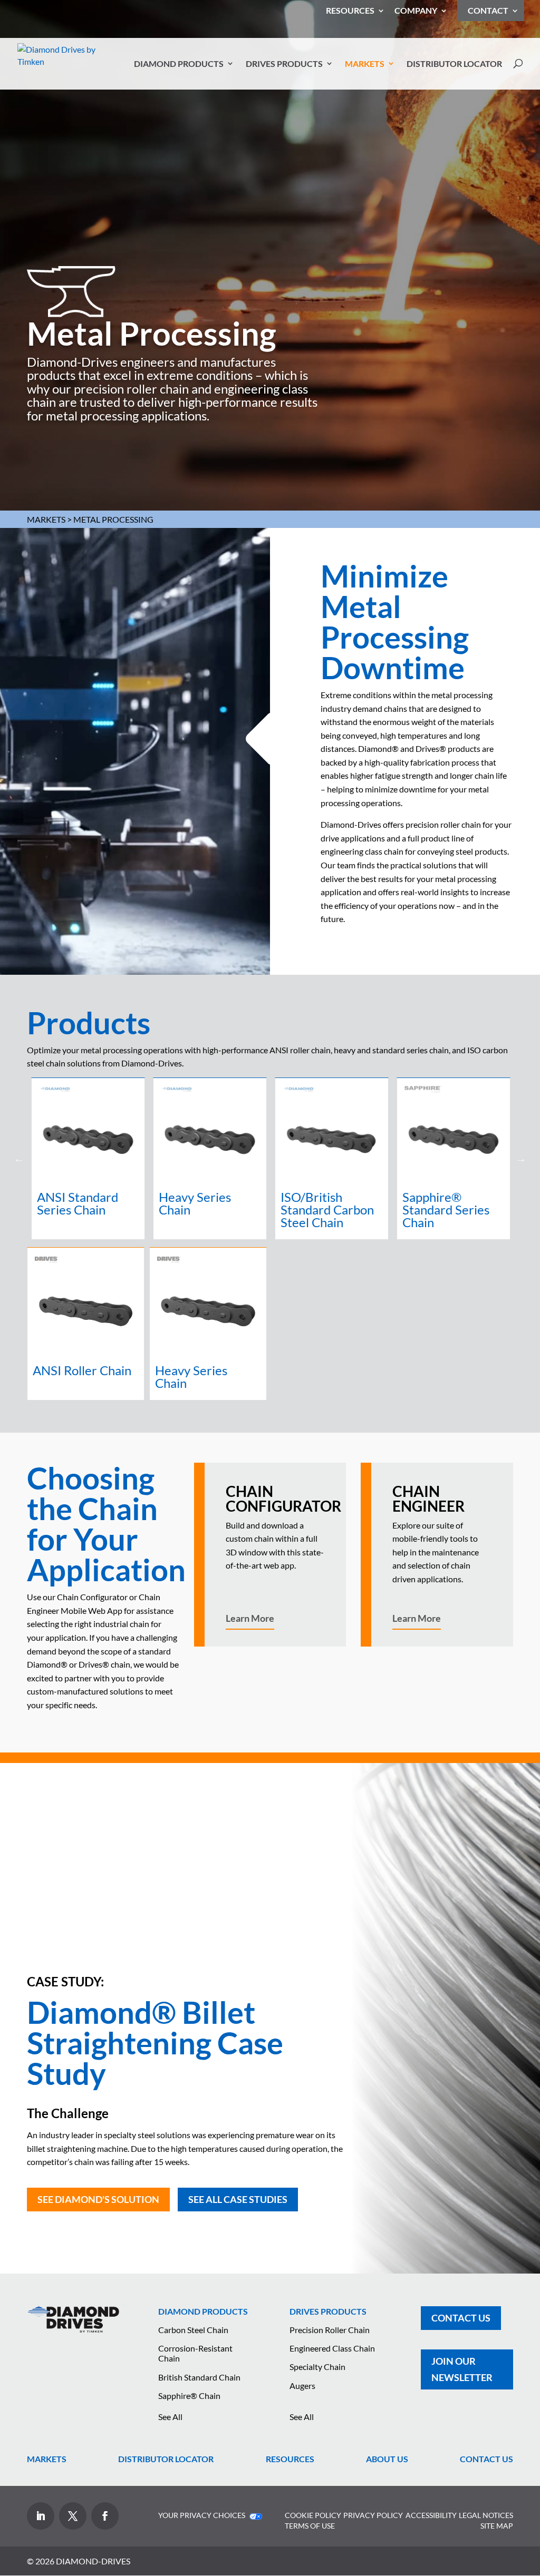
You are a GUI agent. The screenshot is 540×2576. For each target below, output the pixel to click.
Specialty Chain (317, 2367)
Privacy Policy (373, 2515)
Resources (350, 11)
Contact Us (461, 2318)
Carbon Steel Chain (193, 2330)
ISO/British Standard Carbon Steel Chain (327, 1209)
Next (521, 1159)
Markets (365, 64)
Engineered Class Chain (332, 2348)
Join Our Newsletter (462, 2369)
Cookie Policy (313, 2515)
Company (416, 11)
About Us (387, 2459)
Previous (19, 1159)
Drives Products (284, 64)
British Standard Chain (199, 2377)
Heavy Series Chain (195, 1203)
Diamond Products (179, 64)
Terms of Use (310, 2526)
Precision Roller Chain (330, 2330)
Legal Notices (486, 2515)
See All (170, 2417)
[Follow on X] (73, 2516)
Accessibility (431, 2515)
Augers (302, 2386)
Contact (488, 10)
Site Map (497, 2526)
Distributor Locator (454, 64)
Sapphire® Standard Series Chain (446, 1209)
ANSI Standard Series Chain (78, 1203)
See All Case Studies (238, 2199)
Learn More (250, 1618)
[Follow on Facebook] (105, 2516)
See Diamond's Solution (98, 2199)
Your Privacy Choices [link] (202, 2515)
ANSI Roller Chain (82, 1370)
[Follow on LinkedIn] (41, 2516)
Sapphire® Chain (189, 2396)
